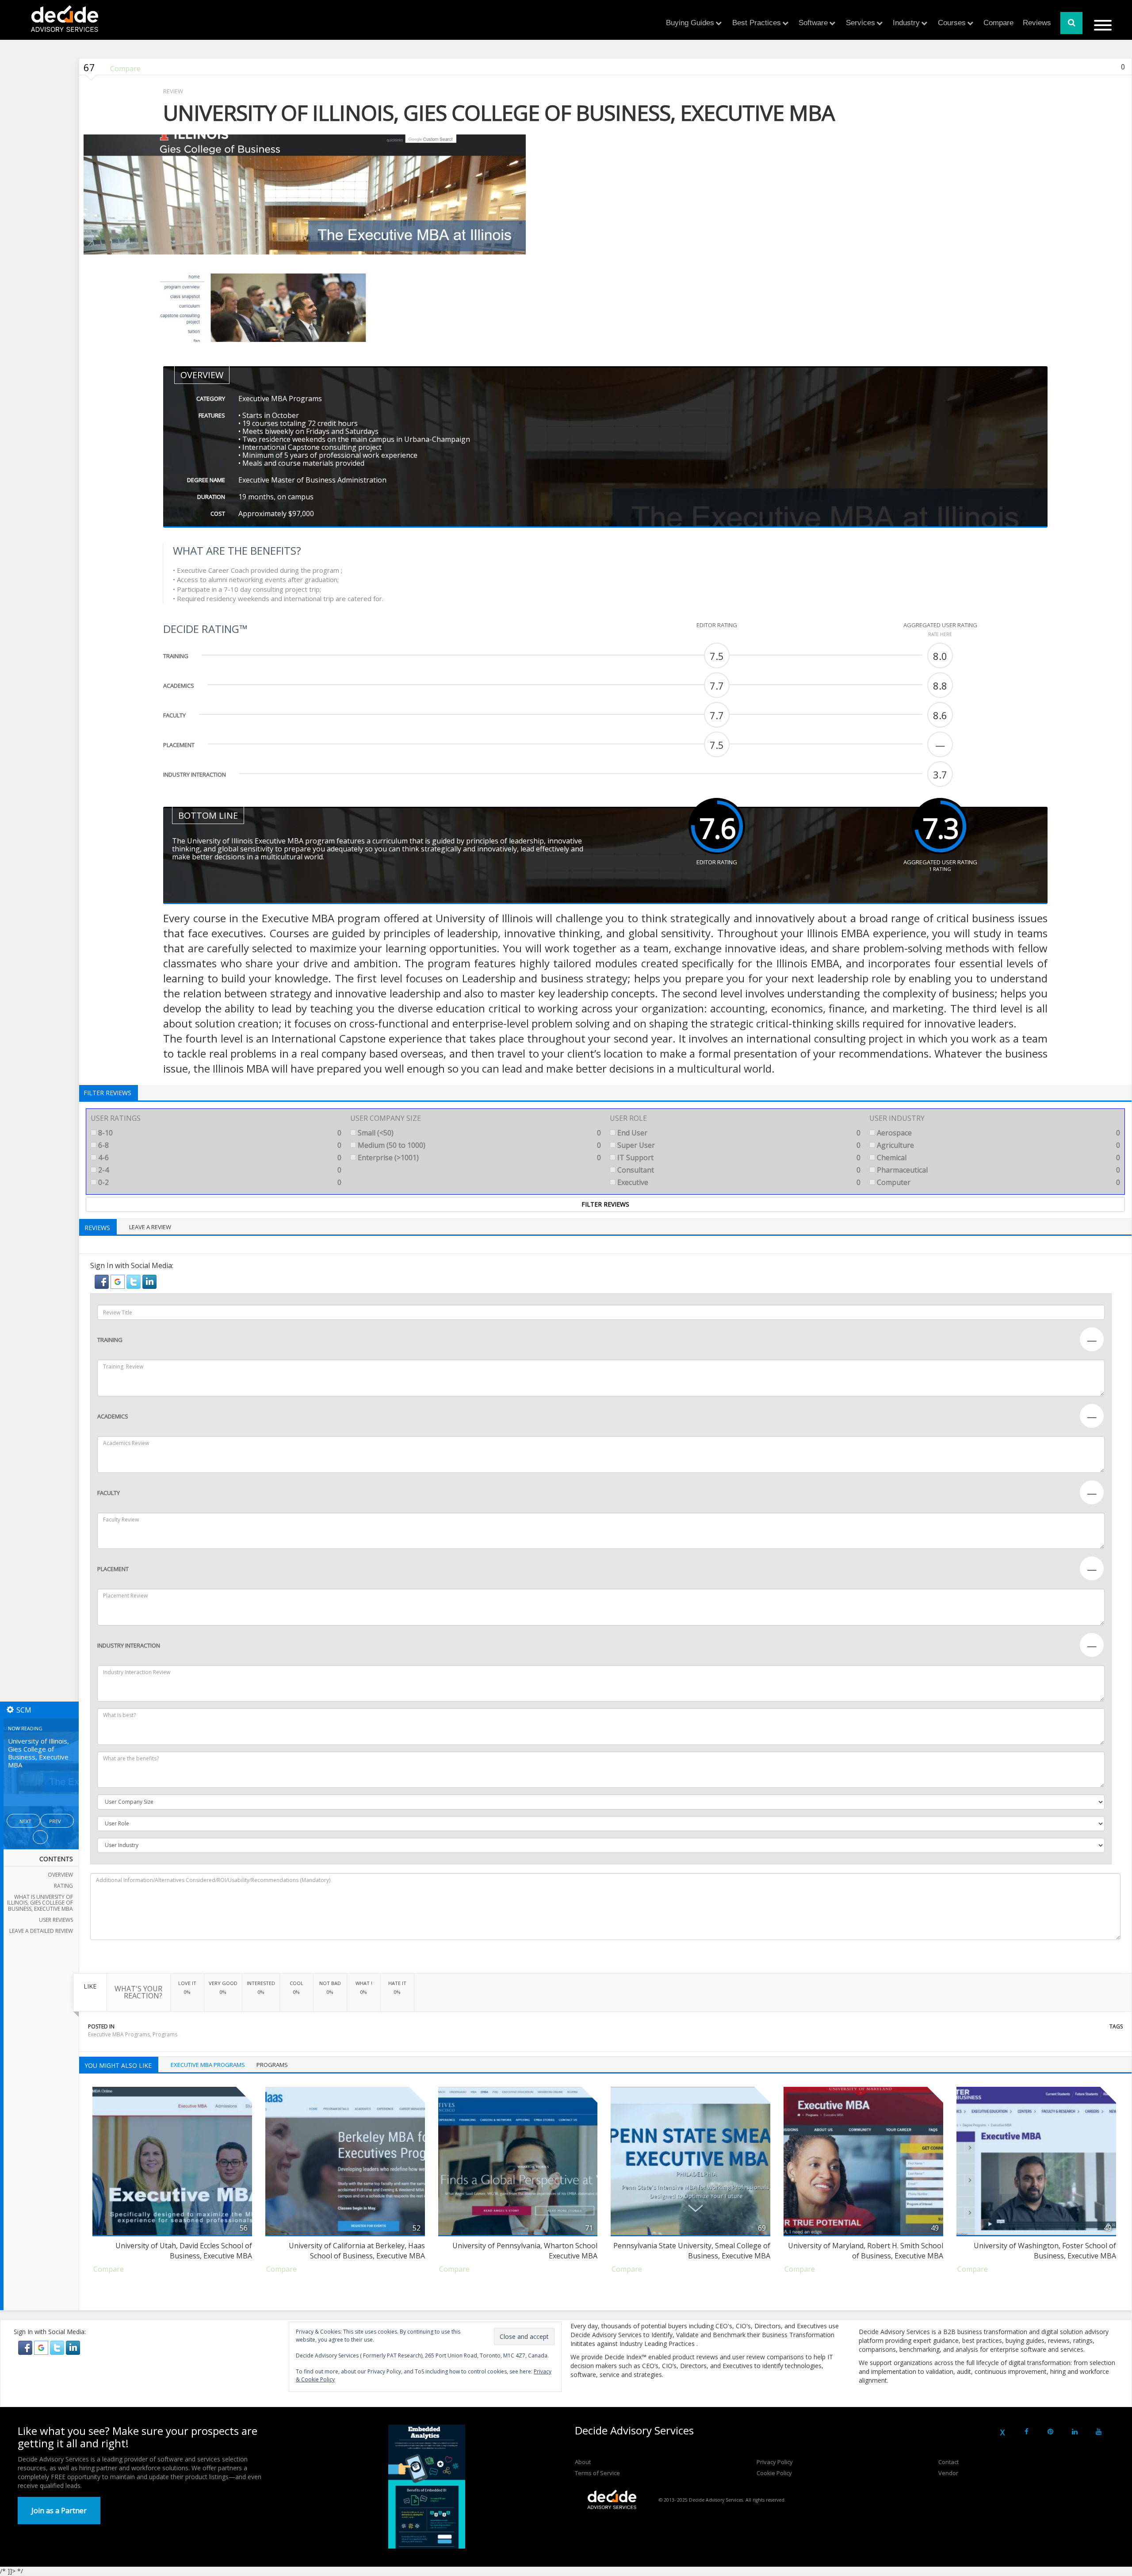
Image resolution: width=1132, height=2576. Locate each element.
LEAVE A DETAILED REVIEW (41, 1931)
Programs (165, 2034)
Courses (952, 23)
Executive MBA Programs (119, 2034)
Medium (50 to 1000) (478, 1145)
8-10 (219, 1133)
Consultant (738, 1170)
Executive (738, 1182)
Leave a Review (150, 1227)
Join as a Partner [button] (59, 2511)
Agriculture (998, 1145)
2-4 (219, 1170)
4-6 (219, 1158)
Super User (738, 1145)
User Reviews (56, 1920)
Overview (60, 1875)
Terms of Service (597, 2473)
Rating (63, 1886)
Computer (998, 1182)
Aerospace (998, 1133)
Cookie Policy (774, 2473)
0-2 (219, 1182)
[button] (103, 1281)
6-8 (219, 1145)
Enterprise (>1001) (478, 1158)
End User (738, 1133)
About (583, 2462)
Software (813, 23)
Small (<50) (478, 1133)
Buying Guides (690, 23)
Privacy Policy (775, 2462)
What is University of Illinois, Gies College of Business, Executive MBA (40, 1903)
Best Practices (757, 23)
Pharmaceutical (998, 1170)
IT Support (738, 1158)
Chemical (998, 1158)
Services (860, 23)
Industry (906, 23)
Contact (948, 2462)
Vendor (948, 2473)
